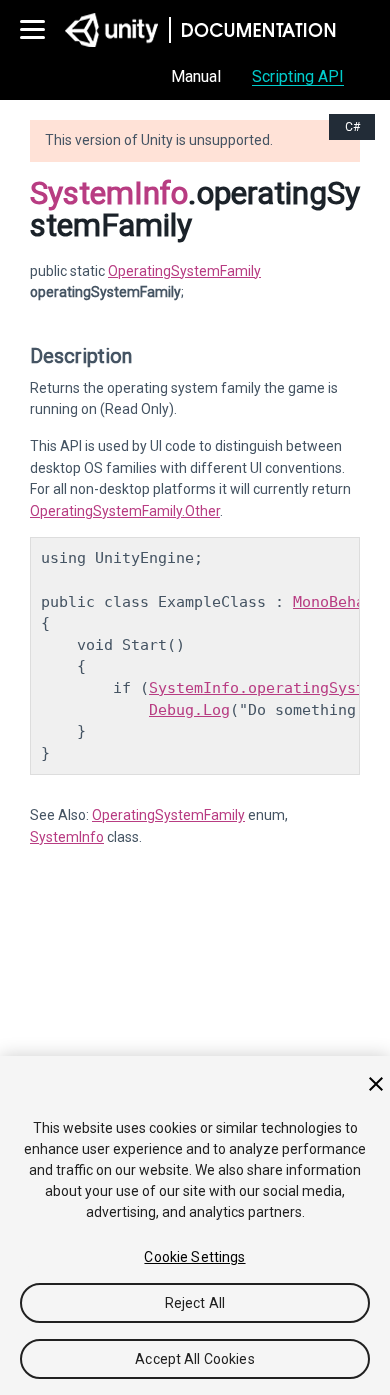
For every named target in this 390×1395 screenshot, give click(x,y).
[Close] (376, 1084)
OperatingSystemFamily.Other (125, 511)
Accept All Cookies (195, 1359)
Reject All (195, 1303)
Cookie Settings (194, 1257)
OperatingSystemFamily (184, 271)
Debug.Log (189, 710)
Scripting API (298, 76)
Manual (196, 76)
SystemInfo (109, 193)
